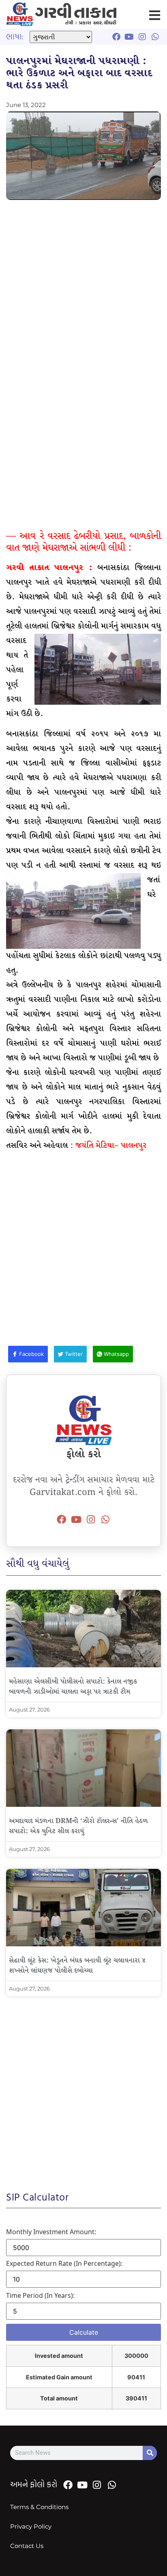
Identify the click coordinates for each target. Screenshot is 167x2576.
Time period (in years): (40, 2295)
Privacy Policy (31, 2526)
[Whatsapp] (105, 1520)
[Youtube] (76, 1520)
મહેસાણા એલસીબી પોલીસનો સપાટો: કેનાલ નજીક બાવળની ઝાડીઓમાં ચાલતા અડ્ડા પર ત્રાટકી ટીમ (73, 1687)
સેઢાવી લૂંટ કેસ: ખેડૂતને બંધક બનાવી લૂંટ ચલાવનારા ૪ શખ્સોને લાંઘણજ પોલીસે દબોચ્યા (77, 1966)
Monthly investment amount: (51, 2232)
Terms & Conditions (39, 2507)
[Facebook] (62, 1520)
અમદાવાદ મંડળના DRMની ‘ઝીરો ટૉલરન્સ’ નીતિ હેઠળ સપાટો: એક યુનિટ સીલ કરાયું (78, 1826)
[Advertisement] (83, 292)
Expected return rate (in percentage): (64, 2263)
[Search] (150, 2453)
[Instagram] (91, 1520)
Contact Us (27, 2546)
